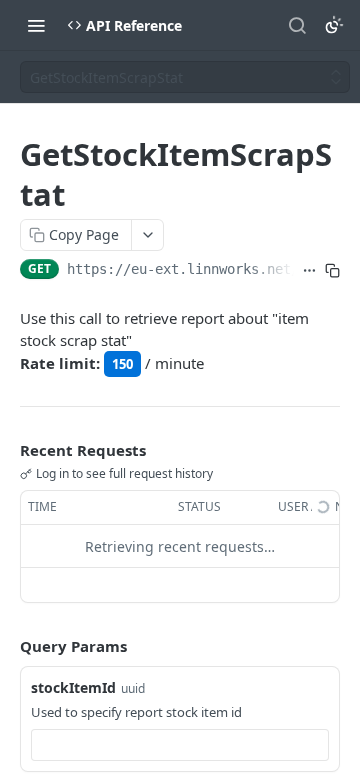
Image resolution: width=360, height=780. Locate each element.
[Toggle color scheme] (334, 25)
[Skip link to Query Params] (6, 647)
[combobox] (180, 745)
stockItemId (73, 687)
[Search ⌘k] (297, 25)
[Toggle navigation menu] (36, 25)
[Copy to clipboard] (332, 271)
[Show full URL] (309, 271)
